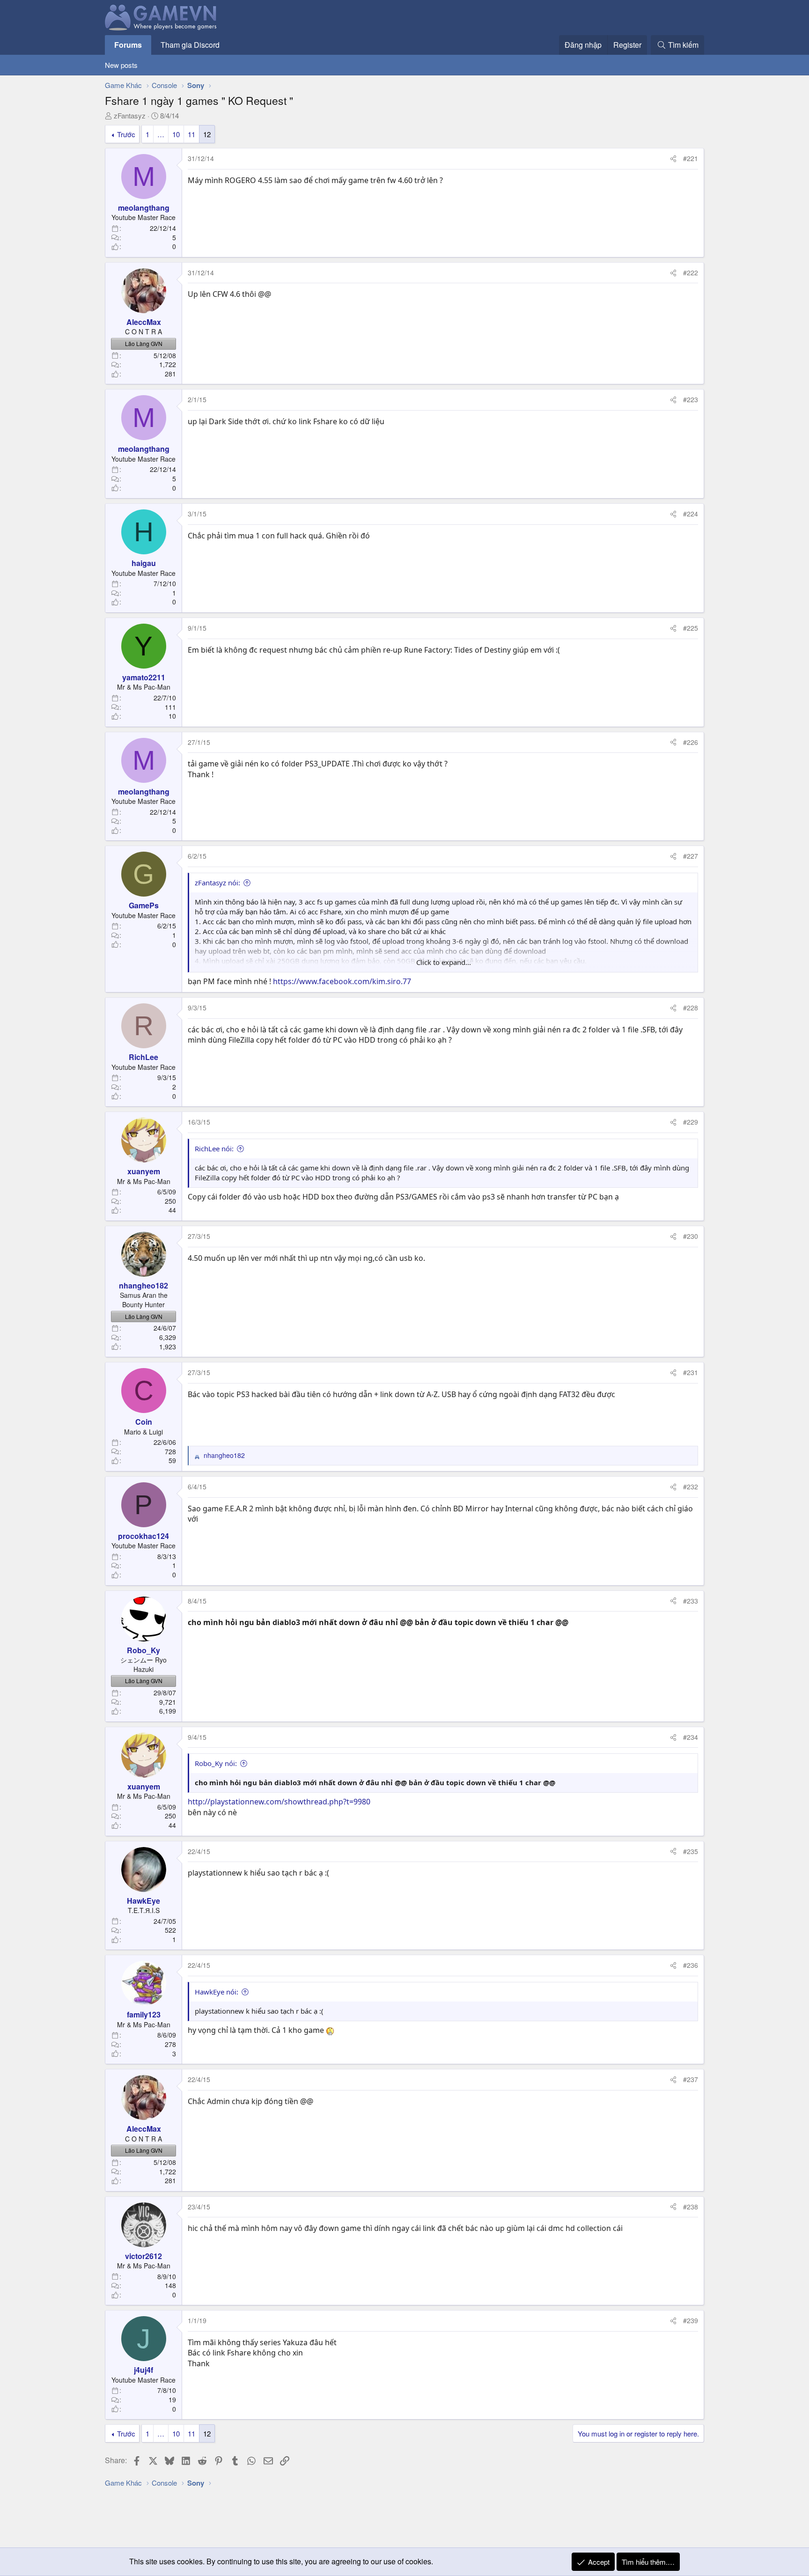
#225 (691, 628)
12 (207, 134)
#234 (691, 1737)
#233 (691, 1601)
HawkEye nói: (217, 1992)
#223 (691, 399)
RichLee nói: (214, 1148)
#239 (691, 2320)
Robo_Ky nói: (216, 1763)
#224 (691, 514)
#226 (691, 742)
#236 (691, 1965)
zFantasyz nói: (217, 883)
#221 (691, 158)
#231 (691, 1372)
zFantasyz (130, 115)
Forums (128, 45)
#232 (691, 1487)
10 (176, 134)
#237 (691, 2079)
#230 (691, 1236)
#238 (691, 2207)
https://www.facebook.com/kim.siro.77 (342, 981)
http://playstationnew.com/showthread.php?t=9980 (279, 1802)
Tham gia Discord (190, 45)
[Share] (673, 159)
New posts (121, 65)
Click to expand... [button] (444, 962)
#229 (691, 1122)
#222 (691, 272)
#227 (691, 856)
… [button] (161, 134)
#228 (691, 1008)
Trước (126, 134)
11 (191, 134)
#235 (691, 1851)
